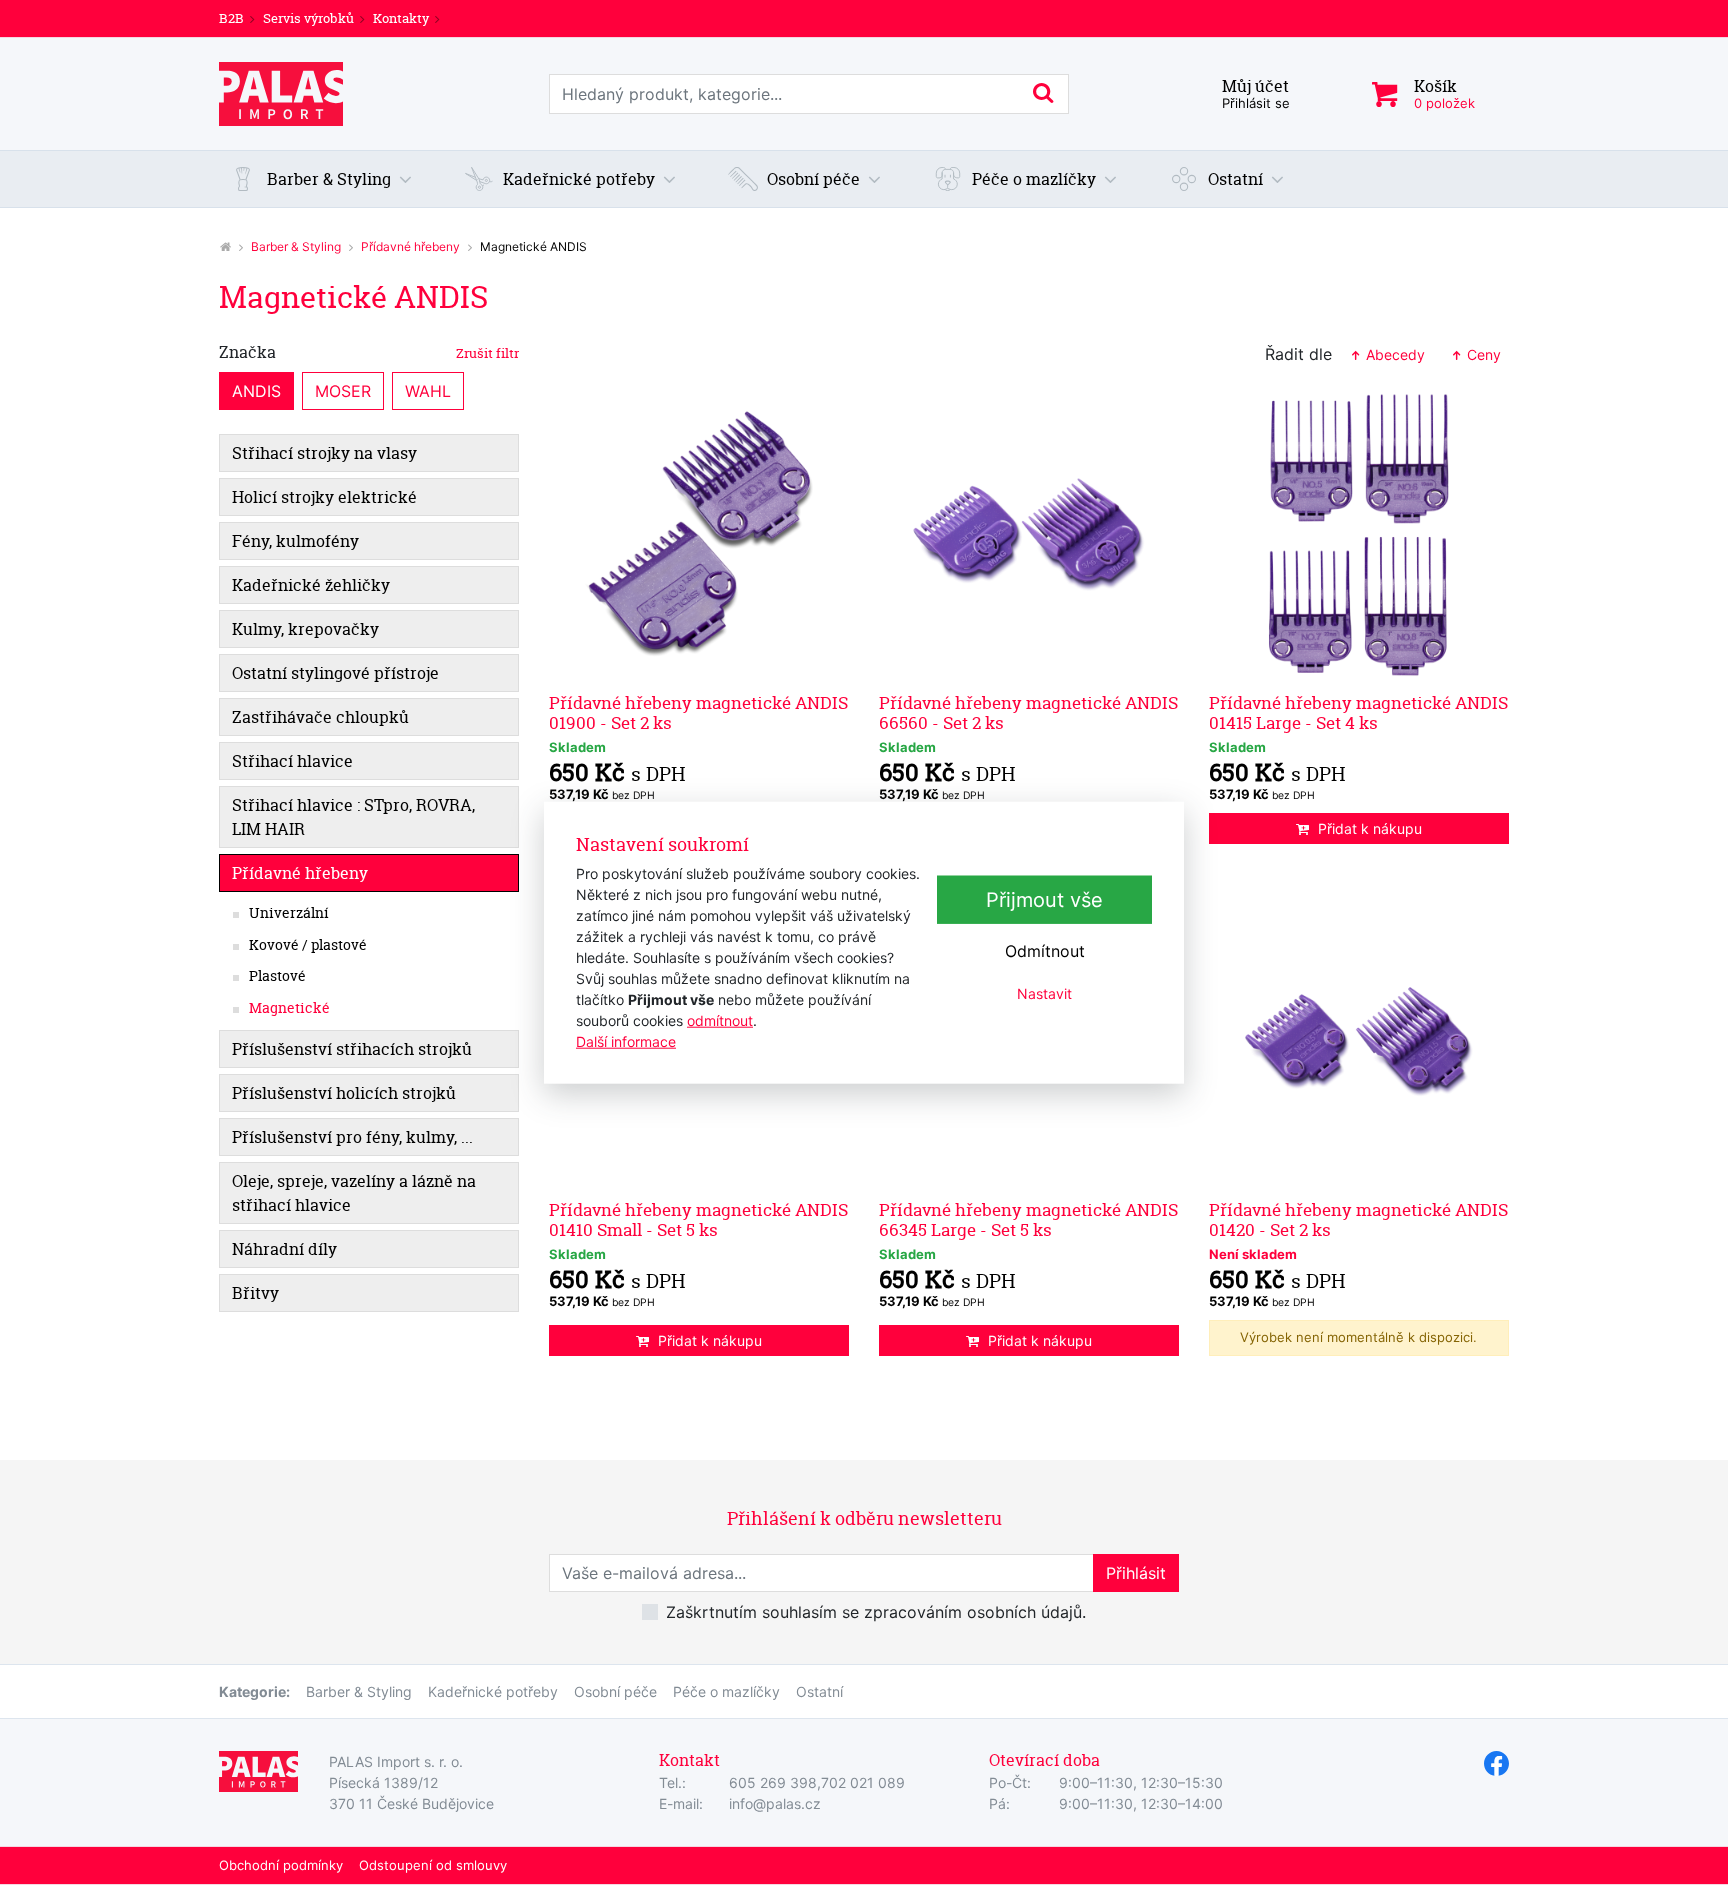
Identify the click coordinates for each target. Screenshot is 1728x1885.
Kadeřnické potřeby (493, 1691)
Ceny (1482, 354)
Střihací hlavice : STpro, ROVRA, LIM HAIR (353, 817)
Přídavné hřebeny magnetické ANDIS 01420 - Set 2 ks (1358, 1219)
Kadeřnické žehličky (311, 585)
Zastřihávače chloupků (320, 717)
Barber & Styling (296, 246)
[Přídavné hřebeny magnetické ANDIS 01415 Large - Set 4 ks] (1359, 535)
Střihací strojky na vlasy (324, 453)
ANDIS (256, 391)
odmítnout (720, 1020)
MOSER (343, 391)
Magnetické (289, 1008)
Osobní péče (615, 1691)
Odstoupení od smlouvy (433, 1865)
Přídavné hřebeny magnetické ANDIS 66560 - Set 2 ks (1028, 712)
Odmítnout (1045, 951)
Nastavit (1044, 993)
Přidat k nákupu (1370, 828)
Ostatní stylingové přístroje (335, 673)
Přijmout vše (1044, 900)
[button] (321, 179)
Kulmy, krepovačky (305, 629)
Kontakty (401, 18)
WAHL (428, 391)
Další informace (626, 1041)
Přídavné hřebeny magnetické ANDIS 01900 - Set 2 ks (698, 712)
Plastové (277, 976)
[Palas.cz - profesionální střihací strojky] (225, 246)
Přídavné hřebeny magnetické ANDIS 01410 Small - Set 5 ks (698, 1219)
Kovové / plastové (308, 945)
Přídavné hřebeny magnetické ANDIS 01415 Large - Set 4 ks (1358, 712)
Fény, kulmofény (295, 541)
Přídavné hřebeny (410, 246)
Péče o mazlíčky (726, 1691)
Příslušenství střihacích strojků (352, 1049)
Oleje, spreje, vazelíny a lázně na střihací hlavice (354, 1193)
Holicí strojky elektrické (324, 497)
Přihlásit (1136, 1573)
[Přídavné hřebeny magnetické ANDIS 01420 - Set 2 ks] (1359, 1042)
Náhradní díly (284, 1249)
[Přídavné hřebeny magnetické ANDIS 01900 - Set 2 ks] (699, 535)
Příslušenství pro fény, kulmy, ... (352, 1137)
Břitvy (255, 1293)
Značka (369, 352)
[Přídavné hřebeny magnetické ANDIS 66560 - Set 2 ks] (1029, 535)
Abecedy (1393, 354)
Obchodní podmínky (281, 1865)
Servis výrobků (308, 18)
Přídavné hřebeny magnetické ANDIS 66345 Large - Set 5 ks (1028, 1219)
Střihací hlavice (292, 761)
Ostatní (819, 1691)
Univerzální (289, 913)
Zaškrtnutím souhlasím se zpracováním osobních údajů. (876, 1612)
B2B (231, 18)
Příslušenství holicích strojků (344, 1093)
